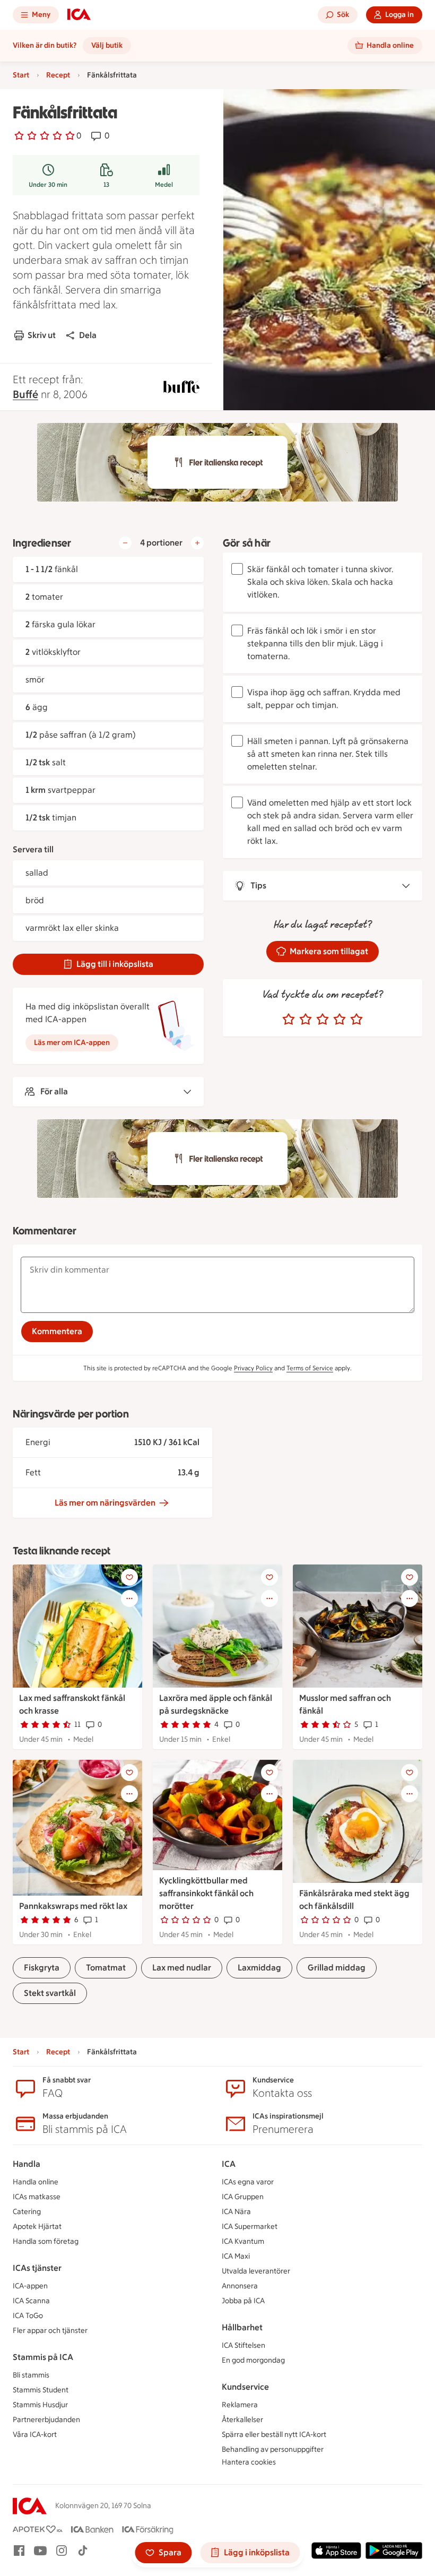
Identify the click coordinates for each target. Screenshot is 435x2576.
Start (21, 75)
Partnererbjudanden (46, 2420)
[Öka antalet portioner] (197, 543)
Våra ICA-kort (35, 2435)
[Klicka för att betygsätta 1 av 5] (289, 1019)
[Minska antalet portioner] (125, 543)
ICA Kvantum (243, 2241)
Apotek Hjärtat (37, 2227)
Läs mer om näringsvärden (105, 1503)
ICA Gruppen (243, 2197)
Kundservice (245, 2387)
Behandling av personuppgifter (273, 2449)
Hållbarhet (242, 2327)
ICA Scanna (31, 2301)
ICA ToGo (28, 2316)
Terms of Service (310, 1368)
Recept (58, 75)
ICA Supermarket (250, 2227)
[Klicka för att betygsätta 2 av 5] (306, 1019)
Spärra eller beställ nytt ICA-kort (274, 2435)
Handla (27, 2164)
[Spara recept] (129, 1577)
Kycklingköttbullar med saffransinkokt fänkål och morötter (206, 1893)
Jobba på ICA (243, 2301)
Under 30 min (48, 185)
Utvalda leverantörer (256, 2271)
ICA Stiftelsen (243, 2345)
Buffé (25, 394)
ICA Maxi (236, 2256)
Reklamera (240, 2405)
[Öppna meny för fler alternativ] (129, 1598)
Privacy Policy (253, 1368)
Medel (164, 185)
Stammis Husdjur (40, 2405)
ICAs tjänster (37, 2268)
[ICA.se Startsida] (79, 15)
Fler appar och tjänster (50, 2331)
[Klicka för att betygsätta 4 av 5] (340, 1019)
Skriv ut (42, 335)
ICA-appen (30, 2286)
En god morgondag (253, 2360)
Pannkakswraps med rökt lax (73, 1906)
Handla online (36, 2182)
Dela (88, 335)
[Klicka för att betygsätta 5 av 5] (356, 1019)
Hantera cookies (249, 2462)
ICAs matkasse (37, 2197)
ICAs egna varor (248, 2182)
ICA (229, 2164)
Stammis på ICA (43, 2357)
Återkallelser (242, 2420)
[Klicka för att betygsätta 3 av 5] (323, 1019)
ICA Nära (236, 2212)
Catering (27, 2212)
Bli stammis (31, 2375)
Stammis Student (41, 2390)
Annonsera (240, 2286)
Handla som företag (46, 2241)
